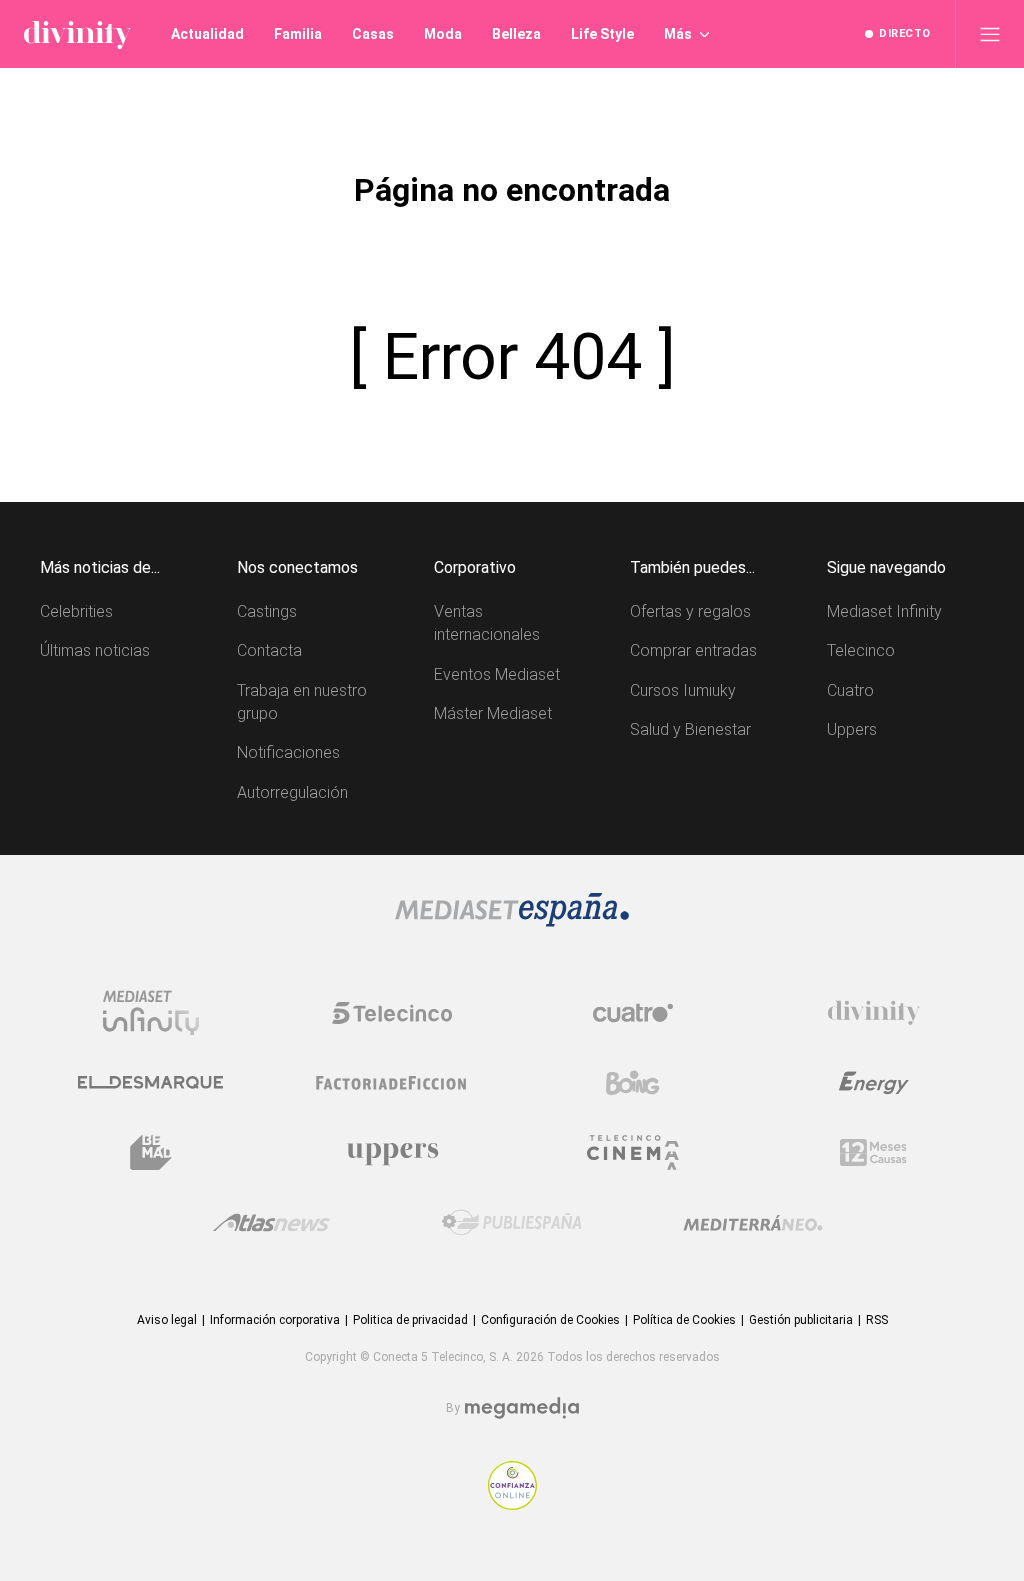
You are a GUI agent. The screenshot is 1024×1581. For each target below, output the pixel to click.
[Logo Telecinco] (392, 1013)
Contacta (269, 650)
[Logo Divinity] (874, 1013)
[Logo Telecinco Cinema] (633, 1152)
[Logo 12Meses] (873, 1152)
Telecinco (861, 650)
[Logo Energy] (874, 1083)
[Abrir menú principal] (990, 34)
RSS (877, 1320)
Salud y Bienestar (690, 729)
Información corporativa (275, 1320)
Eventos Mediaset (497, 674)
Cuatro (850, 690)
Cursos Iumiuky (683, 690)
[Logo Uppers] (392, 1153)
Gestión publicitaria (801, 1320)
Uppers (852, 729)
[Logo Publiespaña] (512, 1223)
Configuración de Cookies (550, 1320)
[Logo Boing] (633, 1083)
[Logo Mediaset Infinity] (151, 1013)
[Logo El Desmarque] (150, 1082)
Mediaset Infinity (884, 611)
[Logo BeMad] (151, 1153)
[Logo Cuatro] (633, 1013)
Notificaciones (288, 752)
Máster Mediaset (493, 713)
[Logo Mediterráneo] (753, 1223)
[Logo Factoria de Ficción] (392, 1083)
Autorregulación (292, 792)
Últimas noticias (95, 650)
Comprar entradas (693, 650)
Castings (267, 611)
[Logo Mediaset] (512, 921)
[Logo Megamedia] (522, 1408)
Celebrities (76, 611)
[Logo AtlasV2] (271, 1222)
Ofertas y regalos (690, 611)
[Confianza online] (512, 1504)
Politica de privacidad (410, 1320)
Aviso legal (167, 1320)
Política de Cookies (684, 1320)
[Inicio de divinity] (77, 34)
